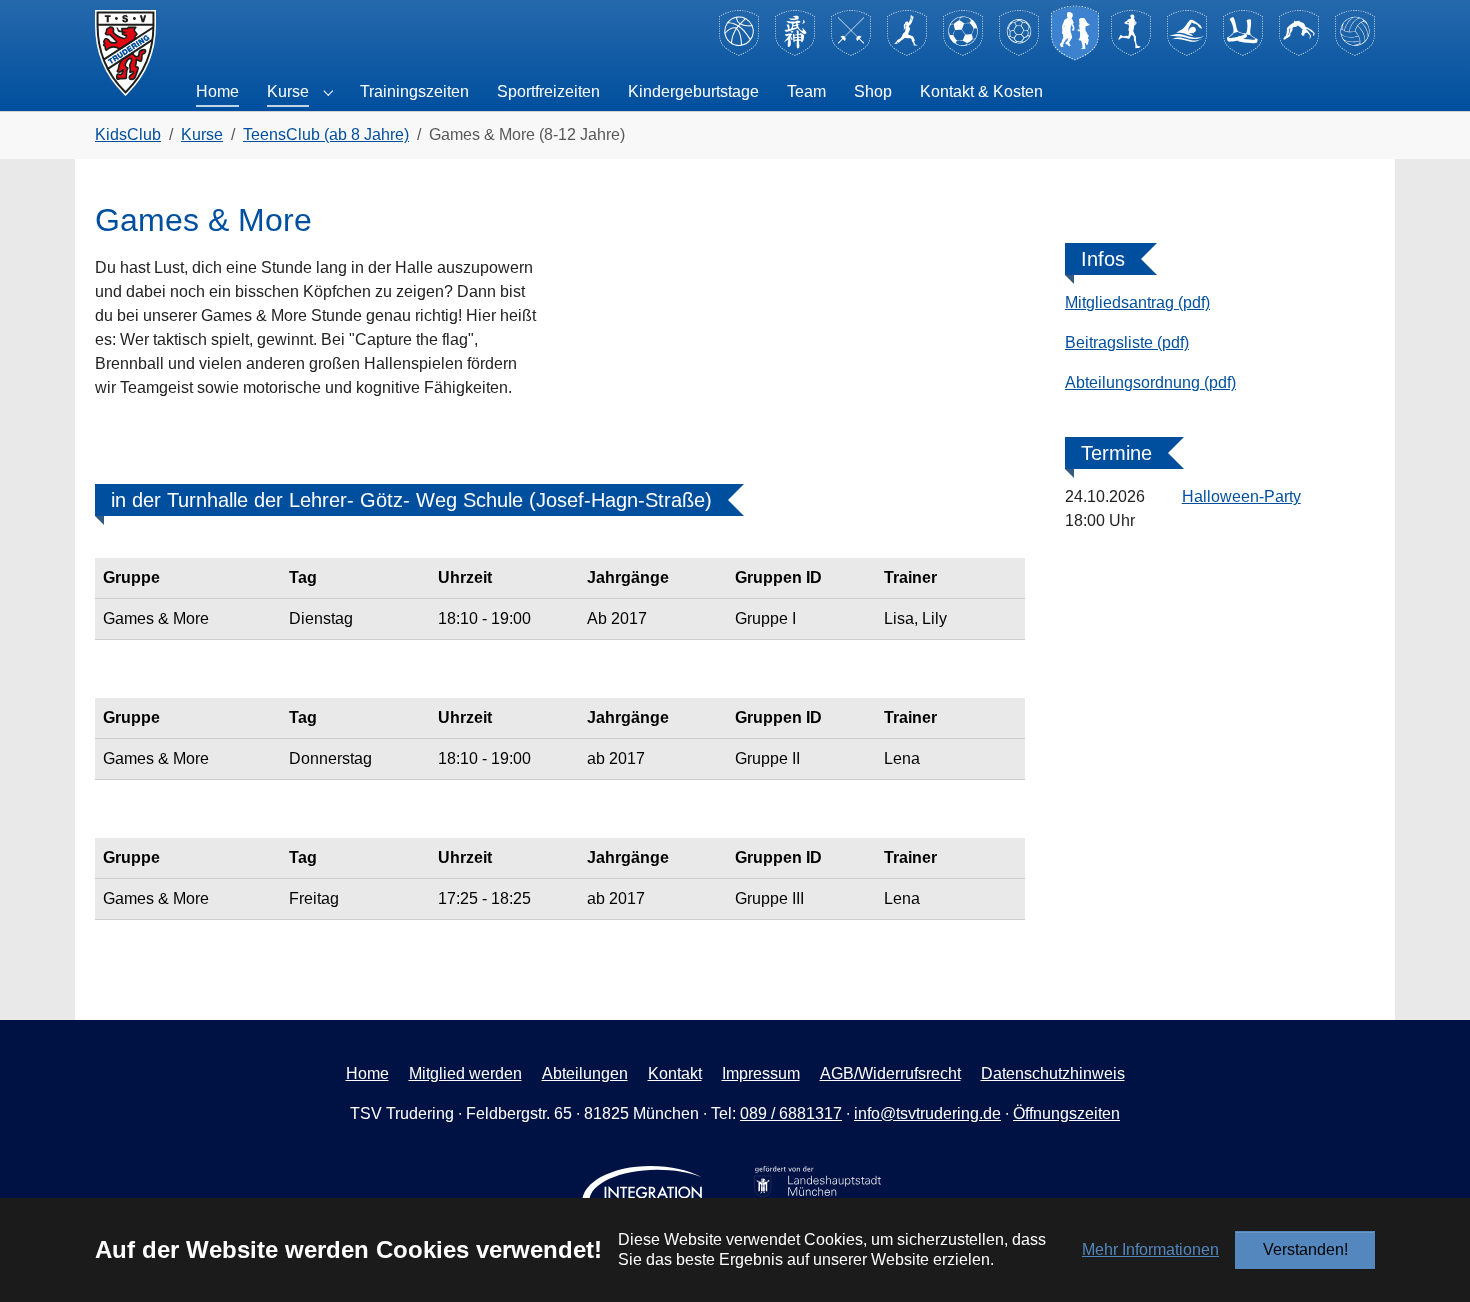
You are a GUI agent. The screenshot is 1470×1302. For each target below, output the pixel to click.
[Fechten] (851, 52)
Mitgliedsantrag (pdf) (1137, 302)
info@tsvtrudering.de (927, 1113)
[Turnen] (1299, 52)
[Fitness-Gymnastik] (907, 52)
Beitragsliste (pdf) (1127, 342)
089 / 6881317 (791, 1113)
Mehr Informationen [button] (1150, 1249)
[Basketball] (739, 52)
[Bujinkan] (795, 52)
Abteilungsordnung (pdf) (1150, 382)
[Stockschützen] (1243, 52)
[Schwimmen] (1187, 52)
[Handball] (1019, 52)
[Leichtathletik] (1131, 52)
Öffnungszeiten (1066, 1113)
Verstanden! (1305, 1249)
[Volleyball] (1355, 52)
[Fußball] (963, 52)
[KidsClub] (1075, 52)
